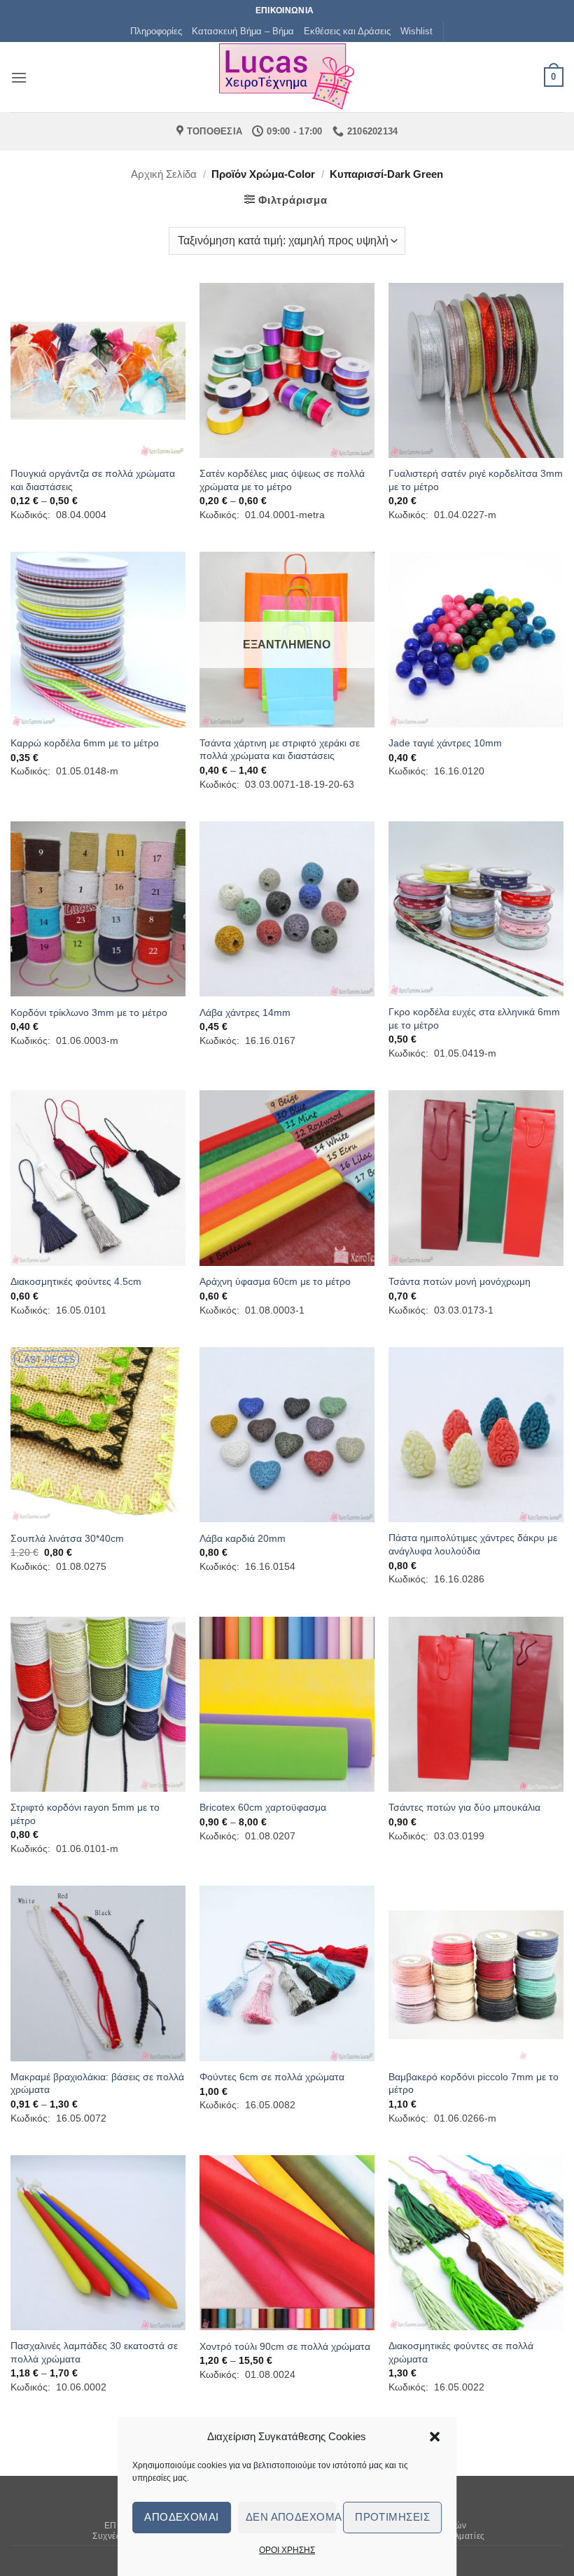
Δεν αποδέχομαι (291, 2517)
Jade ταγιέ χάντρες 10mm (445, 743)
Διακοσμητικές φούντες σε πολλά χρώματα (461, 2352)
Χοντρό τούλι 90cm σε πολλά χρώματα (285, 2346)
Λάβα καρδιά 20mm (243, 1538)
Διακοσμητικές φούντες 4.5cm (76, 1281)
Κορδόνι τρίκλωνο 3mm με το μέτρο (89, 1012)
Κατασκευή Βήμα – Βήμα (243, 31)
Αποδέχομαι (182, 2517)
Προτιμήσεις (392, 2517)
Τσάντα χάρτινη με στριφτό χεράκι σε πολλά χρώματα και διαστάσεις (280, 750)
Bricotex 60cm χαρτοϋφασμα (263, 1807)
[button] (435, 2437)
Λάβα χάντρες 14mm (245, 1012)
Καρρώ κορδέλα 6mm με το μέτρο (85, 743)
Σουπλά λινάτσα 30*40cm (67, 1538)
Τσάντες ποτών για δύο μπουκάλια (464, 1807)
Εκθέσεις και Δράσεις (347, 31)
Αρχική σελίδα (164, 174)
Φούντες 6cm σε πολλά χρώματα (272, 2077)
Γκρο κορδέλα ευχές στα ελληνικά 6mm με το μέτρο (474, 1018)
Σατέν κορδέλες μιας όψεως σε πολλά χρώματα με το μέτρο (282, 480)
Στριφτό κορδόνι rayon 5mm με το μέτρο (85, 1814)
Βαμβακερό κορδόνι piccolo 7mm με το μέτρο (474, 2083)
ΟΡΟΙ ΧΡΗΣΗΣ (287, 2550)
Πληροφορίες (156, 31)
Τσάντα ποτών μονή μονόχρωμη (460, 1281)
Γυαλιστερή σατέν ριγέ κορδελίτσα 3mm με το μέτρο (476, 480)
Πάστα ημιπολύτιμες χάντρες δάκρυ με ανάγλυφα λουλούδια (473, 1544)
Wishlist (416, 31)
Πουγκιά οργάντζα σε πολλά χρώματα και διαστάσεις (93, 480)
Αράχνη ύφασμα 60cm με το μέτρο (275, 1281)
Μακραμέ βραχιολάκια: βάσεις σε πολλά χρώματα (97, 2083)
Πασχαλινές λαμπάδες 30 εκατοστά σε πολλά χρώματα (94, 2352)
